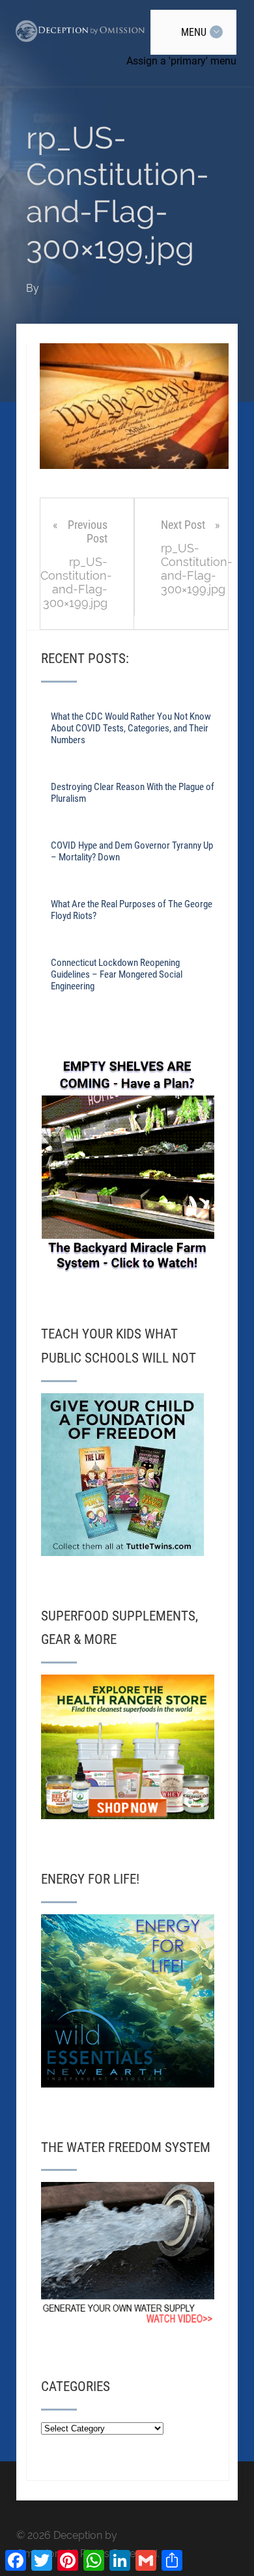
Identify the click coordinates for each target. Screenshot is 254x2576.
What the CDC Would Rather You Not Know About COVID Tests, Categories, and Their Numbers (131, 728)
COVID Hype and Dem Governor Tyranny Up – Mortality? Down (132, 851)
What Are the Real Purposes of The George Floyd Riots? (132, 910)
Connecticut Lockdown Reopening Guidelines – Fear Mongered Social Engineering (117, 974)
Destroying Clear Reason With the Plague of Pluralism (133, 793)
